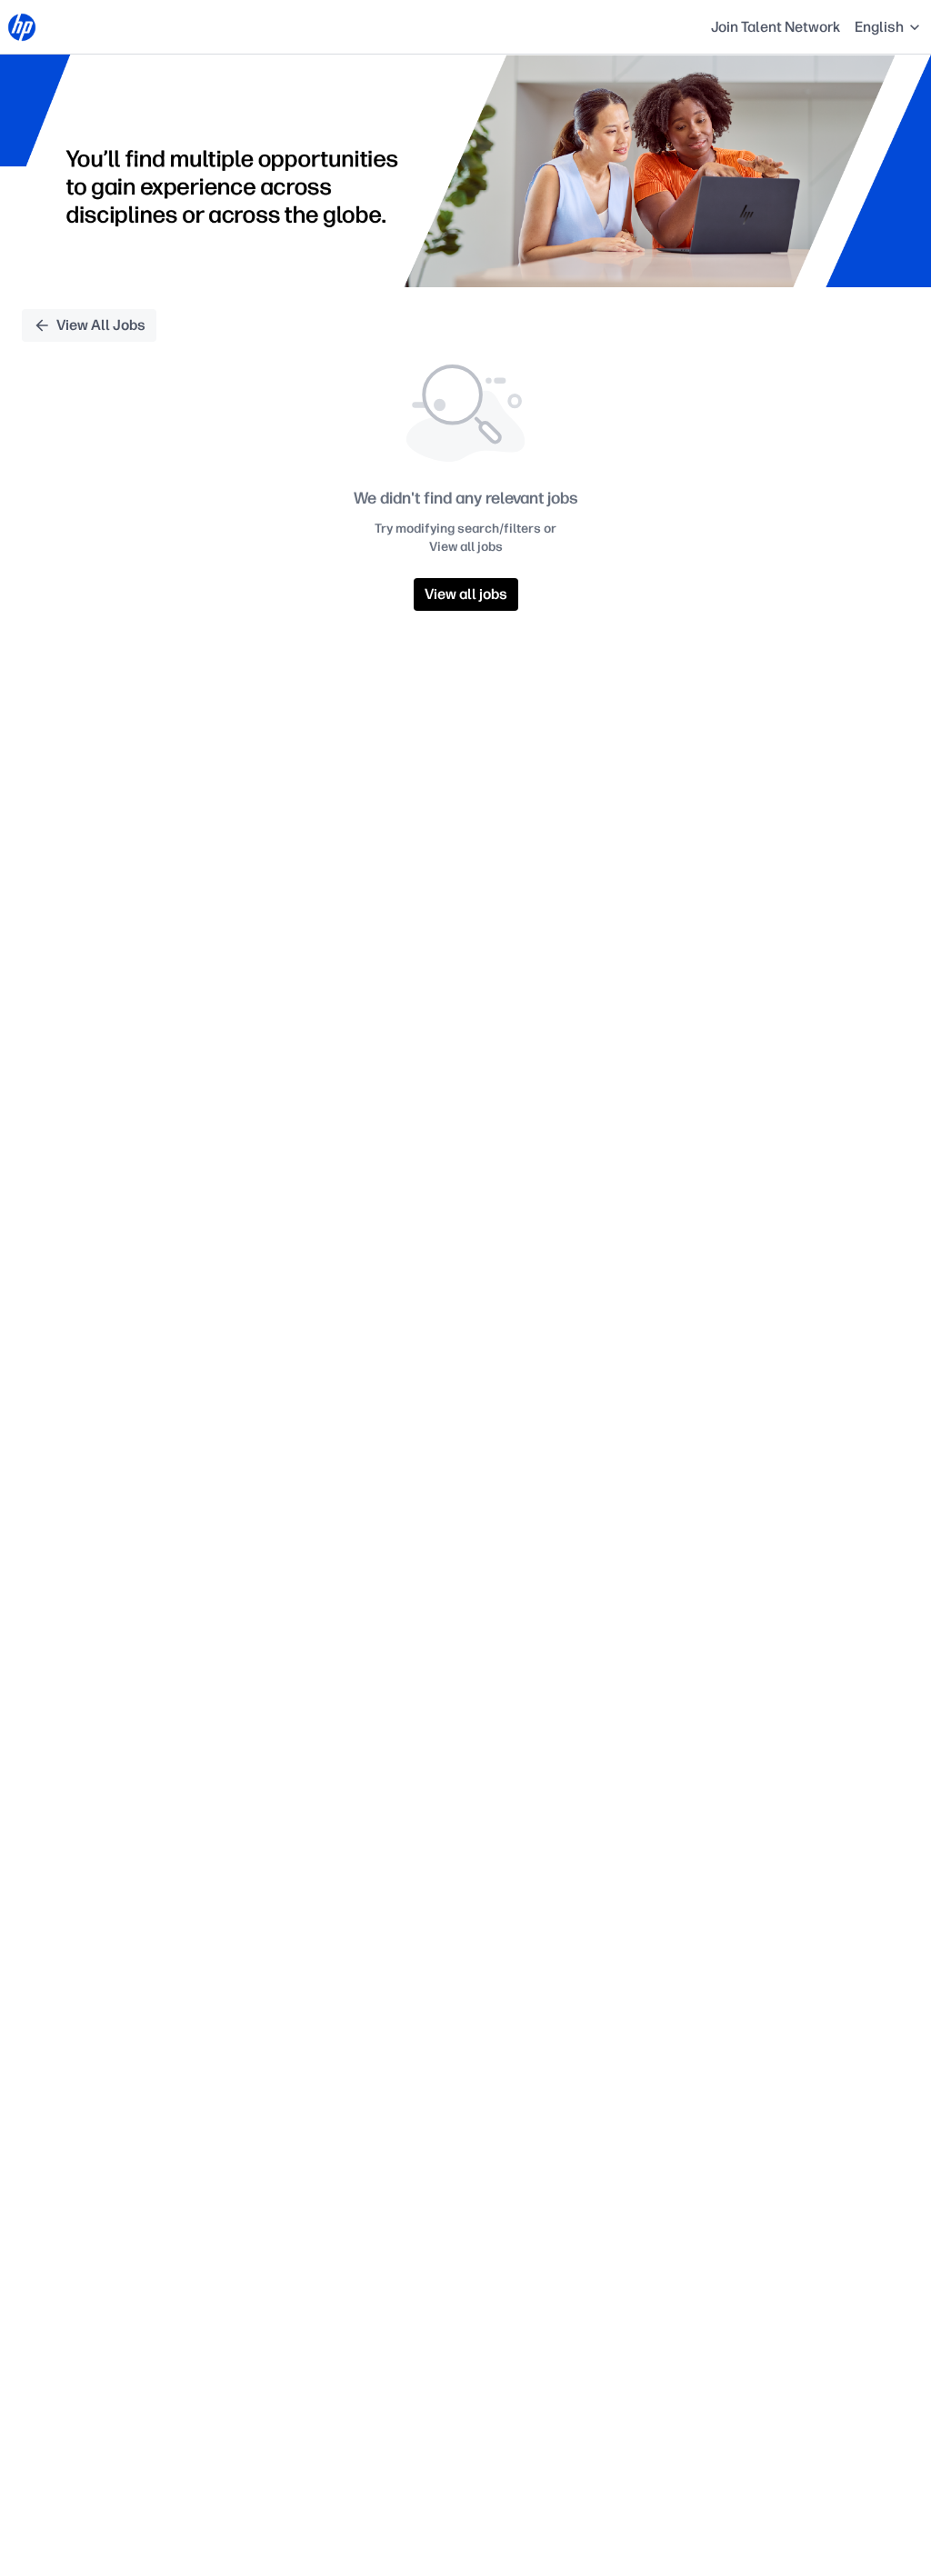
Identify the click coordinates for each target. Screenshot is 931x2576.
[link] (22, 27)
